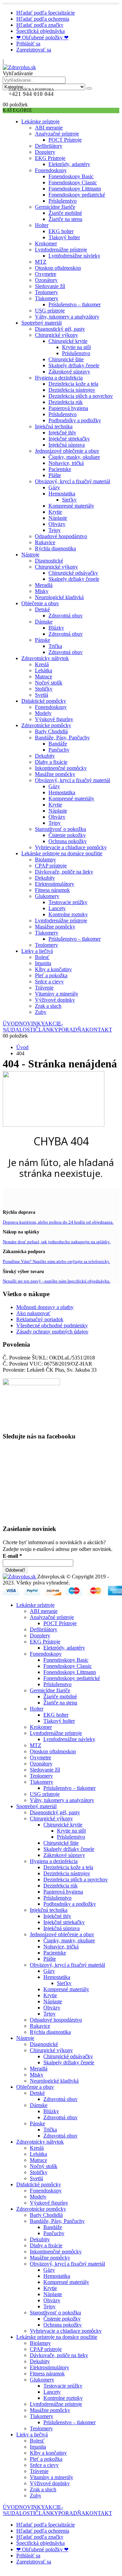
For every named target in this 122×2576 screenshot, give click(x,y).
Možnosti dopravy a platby (45, 1307)
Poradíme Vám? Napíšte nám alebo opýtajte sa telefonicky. (56, 1261)
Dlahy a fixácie (51, 762)
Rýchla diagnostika (55, 548)
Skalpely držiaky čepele (74, 365)
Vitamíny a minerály (57, 994)
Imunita (43, 963)
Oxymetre (46, 274)
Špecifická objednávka (40, 31)
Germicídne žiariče (55, 207)
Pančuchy (59, 750)
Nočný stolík (49, 683)
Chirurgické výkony (56, 335)
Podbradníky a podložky (75, 420)
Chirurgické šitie (66, 359)
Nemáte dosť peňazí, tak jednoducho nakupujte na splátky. (57, 1242)
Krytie (55, 512)
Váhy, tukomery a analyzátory (67, 317)
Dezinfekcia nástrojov (72, 390)
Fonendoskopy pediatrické (77, 195)
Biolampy (45, 860)
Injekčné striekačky (69, 439)
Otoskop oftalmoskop (58, 268)
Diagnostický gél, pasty (60, 329)
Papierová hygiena (68, 408)
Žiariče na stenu (65, 219)
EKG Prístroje (50, 158)
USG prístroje (50, 311)
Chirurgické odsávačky (73, 573)
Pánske (43, 640)
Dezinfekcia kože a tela (73, 384)
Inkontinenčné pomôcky (61, 768)
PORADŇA (72, 1030)
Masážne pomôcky (55, 774)
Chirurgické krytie (68, 341)
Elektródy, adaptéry (69, 164)
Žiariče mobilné (65, 213)
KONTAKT (99, 1030)
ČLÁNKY (47, 1030)
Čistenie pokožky (67, 835)
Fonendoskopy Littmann (75, 189)
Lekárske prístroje (40, 121)
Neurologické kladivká (59, 597)
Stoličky (44, 689)
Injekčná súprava (67, 445)
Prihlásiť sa (28, 44)
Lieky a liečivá (37, 951)
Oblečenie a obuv (40, 603)
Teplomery (46, 292)
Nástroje (30, 555)
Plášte (55, 475)
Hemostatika (62, 494)
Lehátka (44, 670)
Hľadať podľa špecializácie (46, 13)
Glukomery (47, 896)
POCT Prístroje (65, 140)
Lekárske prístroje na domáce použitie (62, 853)
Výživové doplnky (55, 1000)
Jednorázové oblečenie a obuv (67, 451)
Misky (42, 591)
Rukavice (45, 542)
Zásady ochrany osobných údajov (52, 1332)
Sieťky (69, 500)
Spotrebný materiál (42, 323)
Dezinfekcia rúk (66, 402)
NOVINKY (32, 1024)
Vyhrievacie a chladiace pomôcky (71, 847)
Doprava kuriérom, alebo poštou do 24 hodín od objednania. (58, 1222)
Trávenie (44, 988)
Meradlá (44, 585)
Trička (55, 646)
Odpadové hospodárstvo (61, 536)
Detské (42, 609)
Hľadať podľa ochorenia (43, 19)
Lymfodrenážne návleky (74, 256)
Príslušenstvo (63, 201)
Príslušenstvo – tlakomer (75, 304)
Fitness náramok (52, 890)
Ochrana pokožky (68, 841)
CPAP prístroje (51, 866)
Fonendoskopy (51, 170)
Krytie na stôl (76, 347)
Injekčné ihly (62, 433)
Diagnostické (49, 561)
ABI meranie (49, 128)
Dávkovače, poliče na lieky (64, 872)
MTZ (41, 262)
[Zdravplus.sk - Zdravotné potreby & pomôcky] (19, 67)
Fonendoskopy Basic (71, 176)
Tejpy (55, 530)
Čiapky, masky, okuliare (74, 457)
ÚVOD (11, 1024)
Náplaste (58, 518)
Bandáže (58, 744)
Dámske (44, 622)
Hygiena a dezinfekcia (59, 378)
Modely (43, 713)
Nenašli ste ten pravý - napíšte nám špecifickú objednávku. (57, 1281)
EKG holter (61, 231)
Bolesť (42, 957)
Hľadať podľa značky (40, 25)
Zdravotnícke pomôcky (46, 725)
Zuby (41, 1012)
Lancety (57, 908)
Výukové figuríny (54, 719)
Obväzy (57, 524)
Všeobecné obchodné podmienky (52, 1325)
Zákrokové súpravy (69, 372)
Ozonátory (46, 280)
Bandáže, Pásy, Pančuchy (62, 738)
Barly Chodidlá (51, 731)
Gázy (54, 487)
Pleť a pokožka (51, 975)
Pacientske (60, 469)
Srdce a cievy (49, 982)
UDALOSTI (21, 1030)
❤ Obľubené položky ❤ (42, 37)
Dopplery (45, 152)
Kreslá (42, 664)
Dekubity (45, 756)
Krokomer (46, 243)
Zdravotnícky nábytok (45, 658)
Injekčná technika (54, 426)
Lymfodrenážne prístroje (61, 250)
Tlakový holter (64, 237)
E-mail (12, 1556)
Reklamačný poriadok (40, 1319)
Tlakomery (47, 298)
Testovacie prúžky (68, 902)
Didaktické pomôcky (44, 701)
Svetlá (42, 695)
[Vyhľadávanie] (89, 88)
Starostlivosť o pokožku (60, 829)
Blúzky (56, 628)
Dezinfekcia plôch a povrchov (81, 396)
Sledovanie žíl (50, 286)
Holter (42, 225)
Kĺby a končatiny (53, 969)
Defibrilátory (49, 146)
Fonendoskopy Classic (73, 182)
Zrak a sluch (48, 1006)
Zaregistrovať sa (34, 50)
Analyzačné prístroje (57, 134)
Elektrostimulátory (55, 884)
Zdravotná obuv (66, 616)
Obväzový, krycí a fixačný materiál (73, 481)
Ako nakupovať (33, 1313)
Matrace (44, 677)
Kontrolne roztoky (68, 914)
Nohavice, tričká (66, 463)
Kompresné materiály (71, 506)
